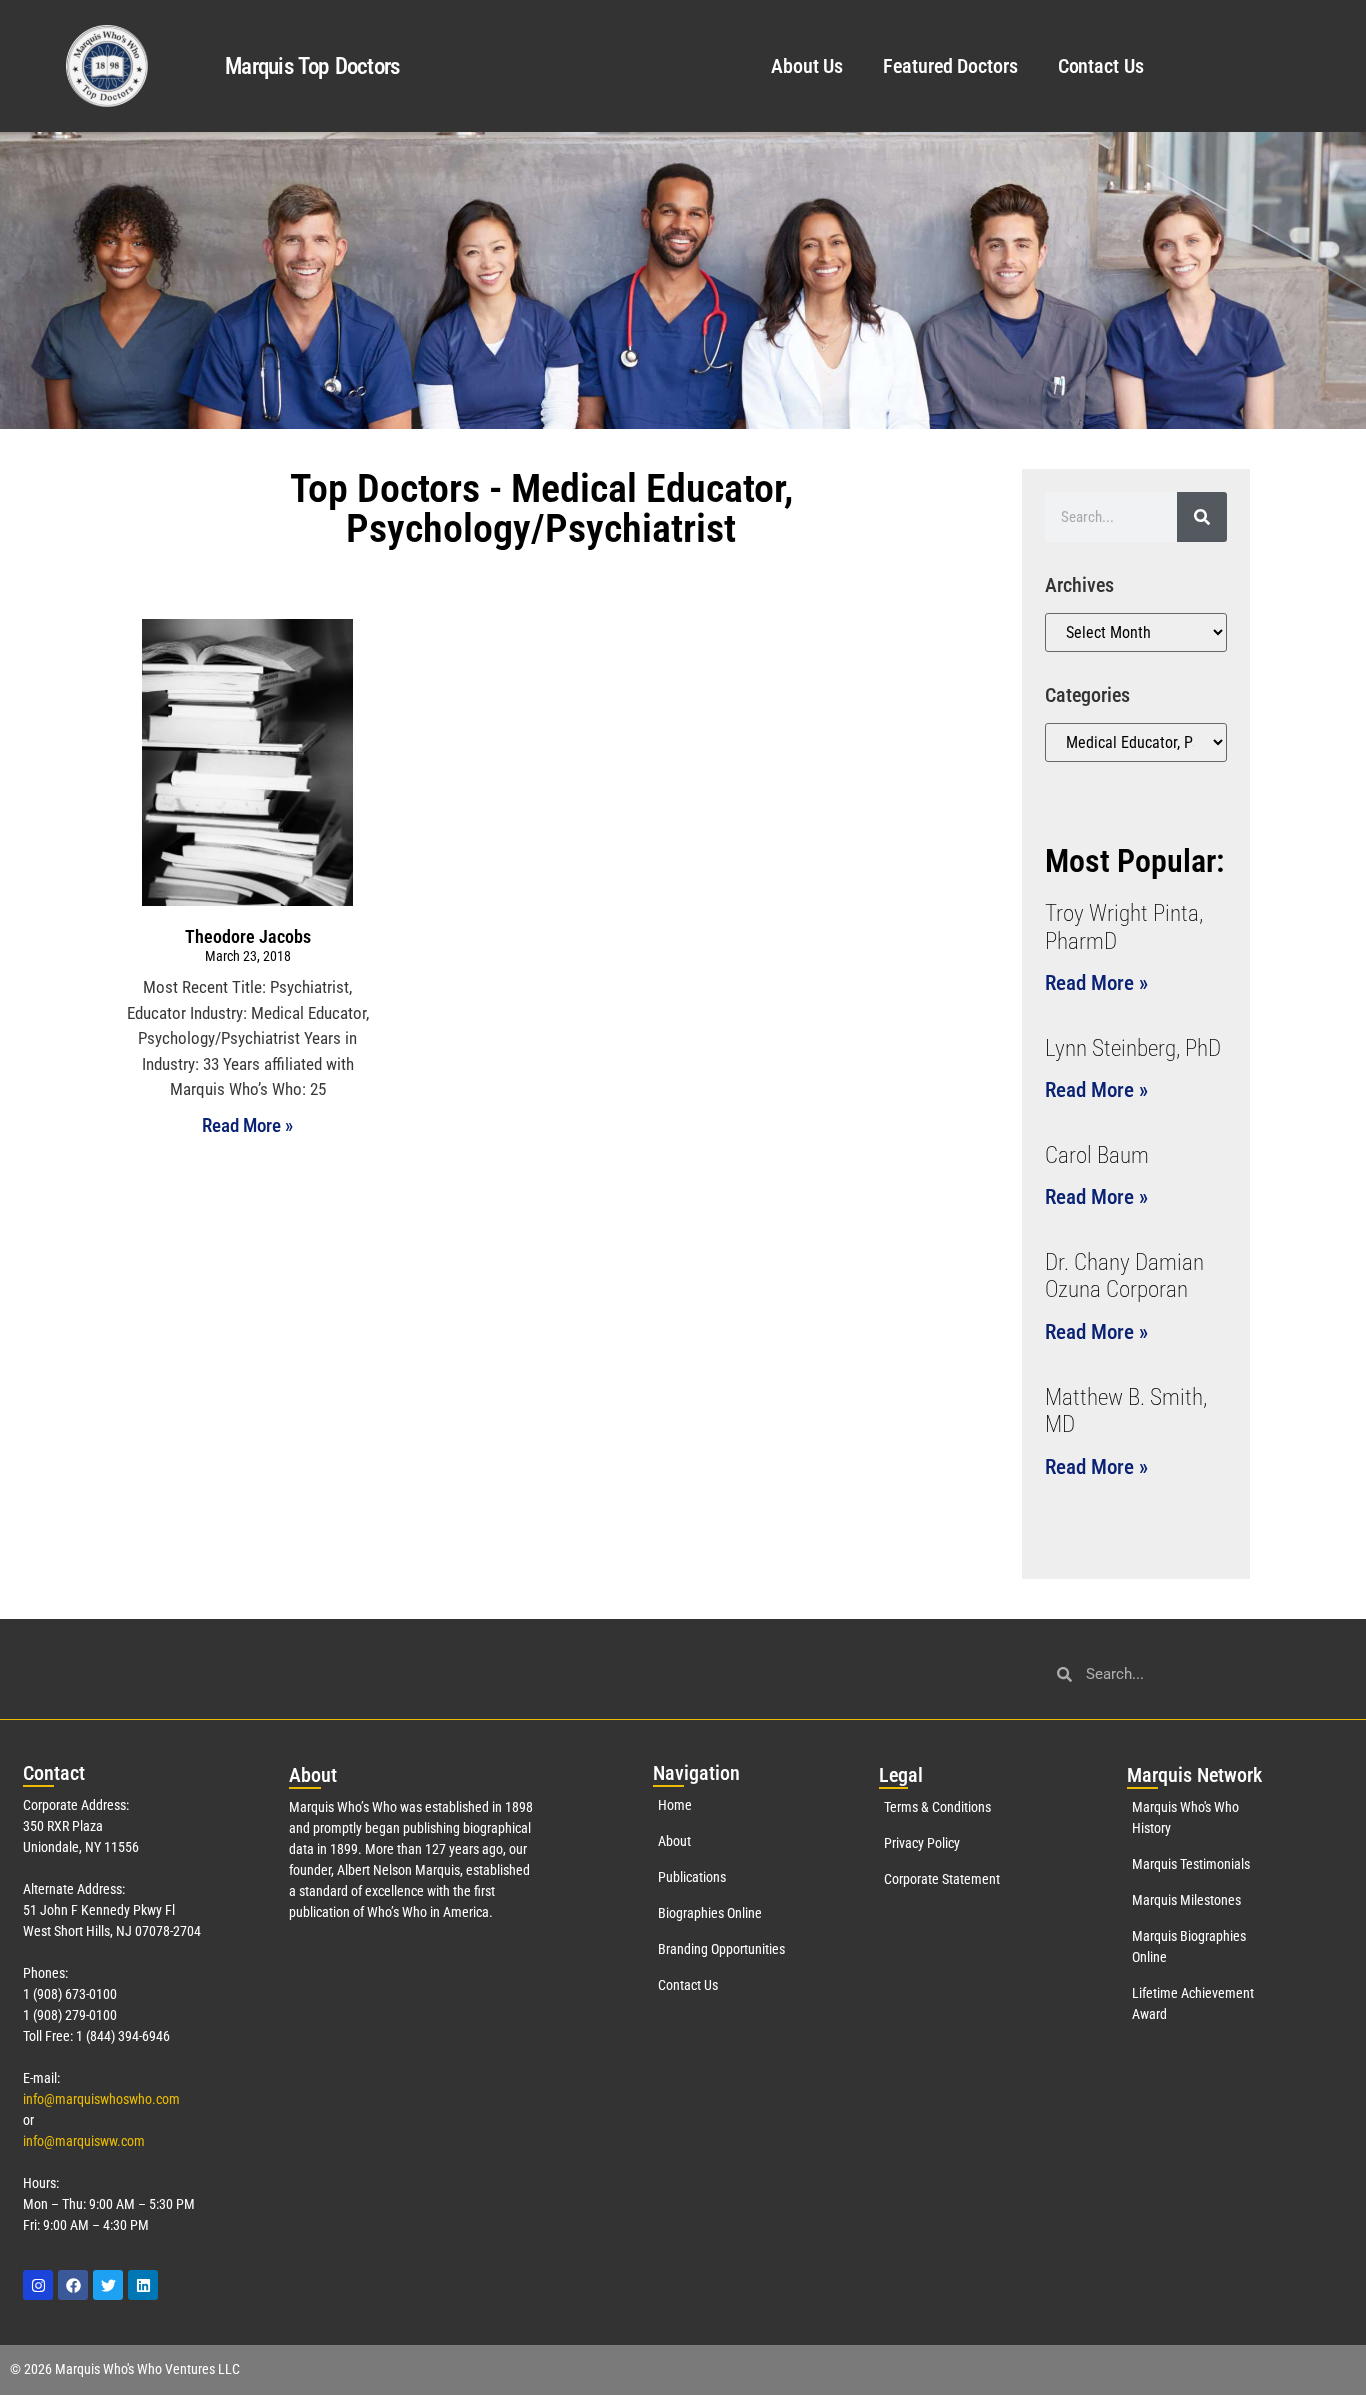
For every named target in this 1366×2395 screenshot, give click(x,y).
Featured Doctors (950, 66)
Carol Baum (1097, 1155)
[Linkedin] (143, 2285)
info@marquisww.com (84, 2141)
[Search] (1202, 517)
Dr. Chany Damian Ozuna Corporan (1124, 1276)
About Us (807, 66)
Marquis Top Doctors (312, 66)
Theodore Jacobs (248, 936)
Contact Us (1101, 66)
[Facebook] (73, 2285)
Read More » (247, 1125)
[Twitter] (108, 2285)
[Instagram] (38, 2285)
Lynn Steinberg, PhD (1133, 1048)
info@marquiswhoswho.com (101, 2099)
